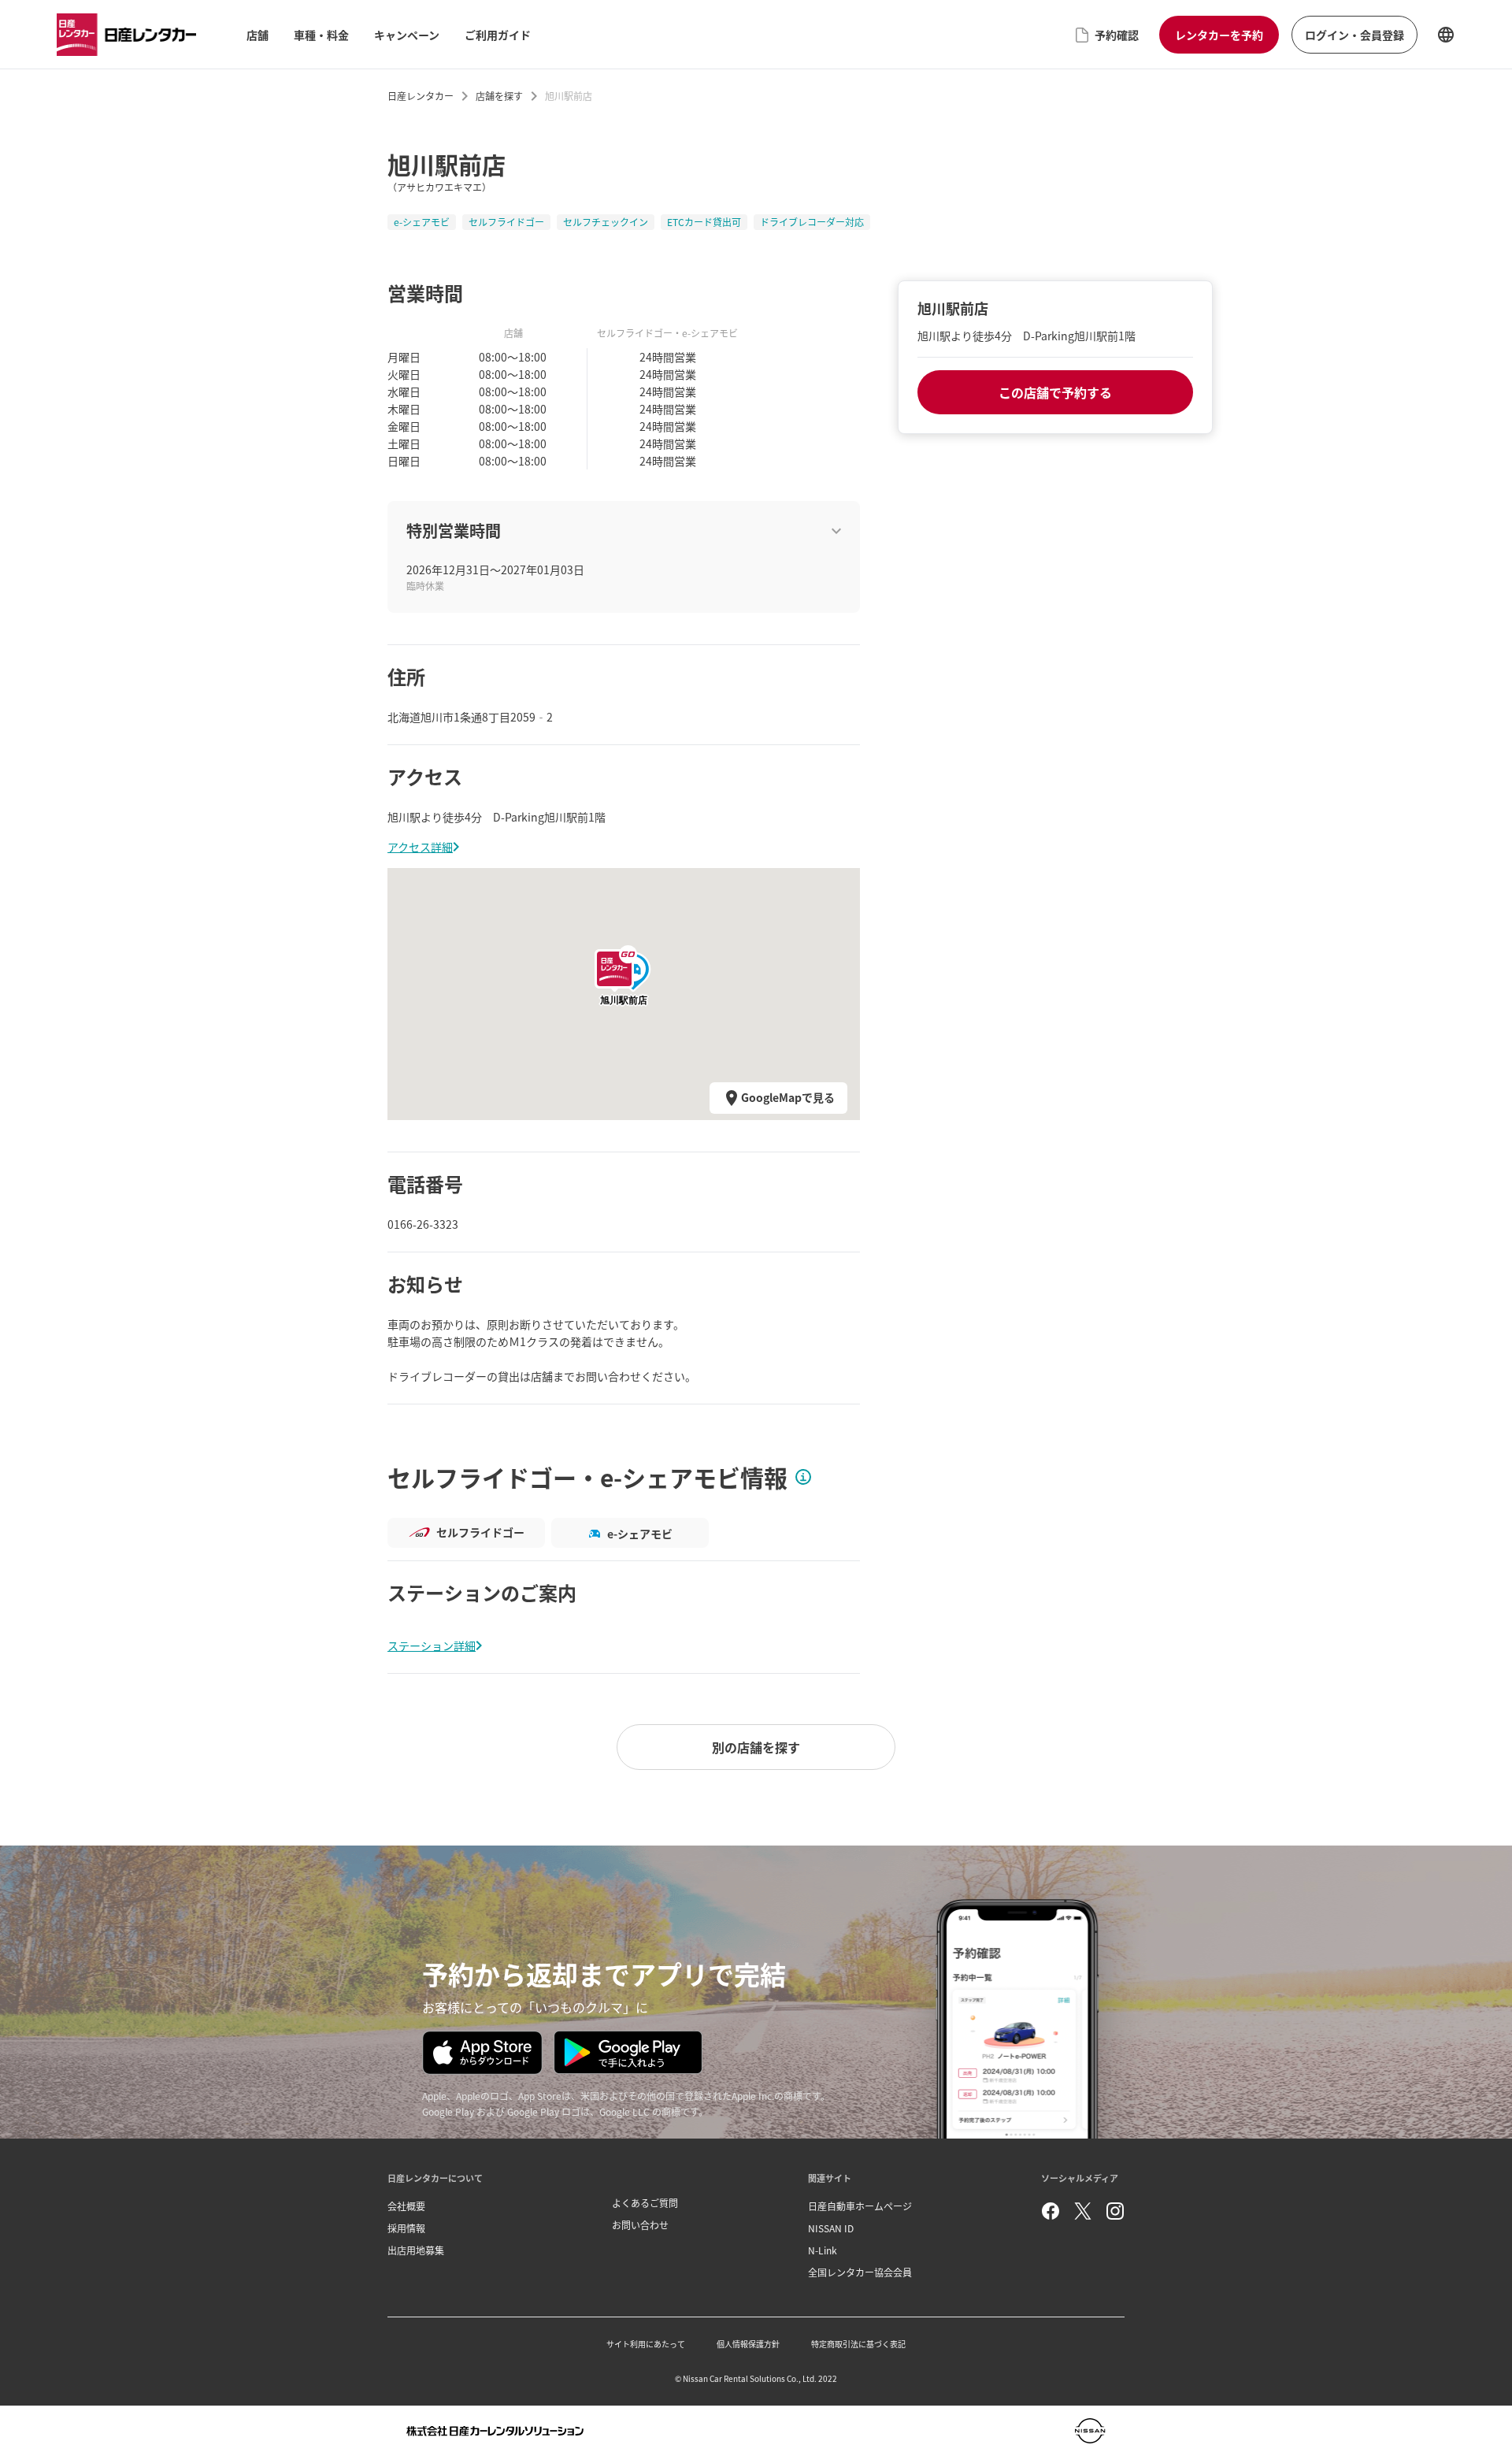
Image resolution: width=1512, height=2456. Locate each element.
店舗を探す (499, 96)
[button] (624, 969)
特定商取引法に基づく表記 (858, 2344)
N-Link (823, 2250)
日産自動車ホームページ (860, 2206)
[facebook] (1051, 2211)
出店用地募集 (416, 2250)
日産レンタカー (421, 96)
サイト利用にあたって (646, 2344)
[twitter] (1083, 2211)
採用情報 (406, 2228)
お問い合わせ (640, 2225)
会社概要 (406, 2206)
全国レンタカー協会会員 (860, 2272)
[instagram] (1115, 2211)
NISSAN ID (831, 2228)
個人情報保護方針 (748, 2344)
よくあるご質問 (645, 2203)
